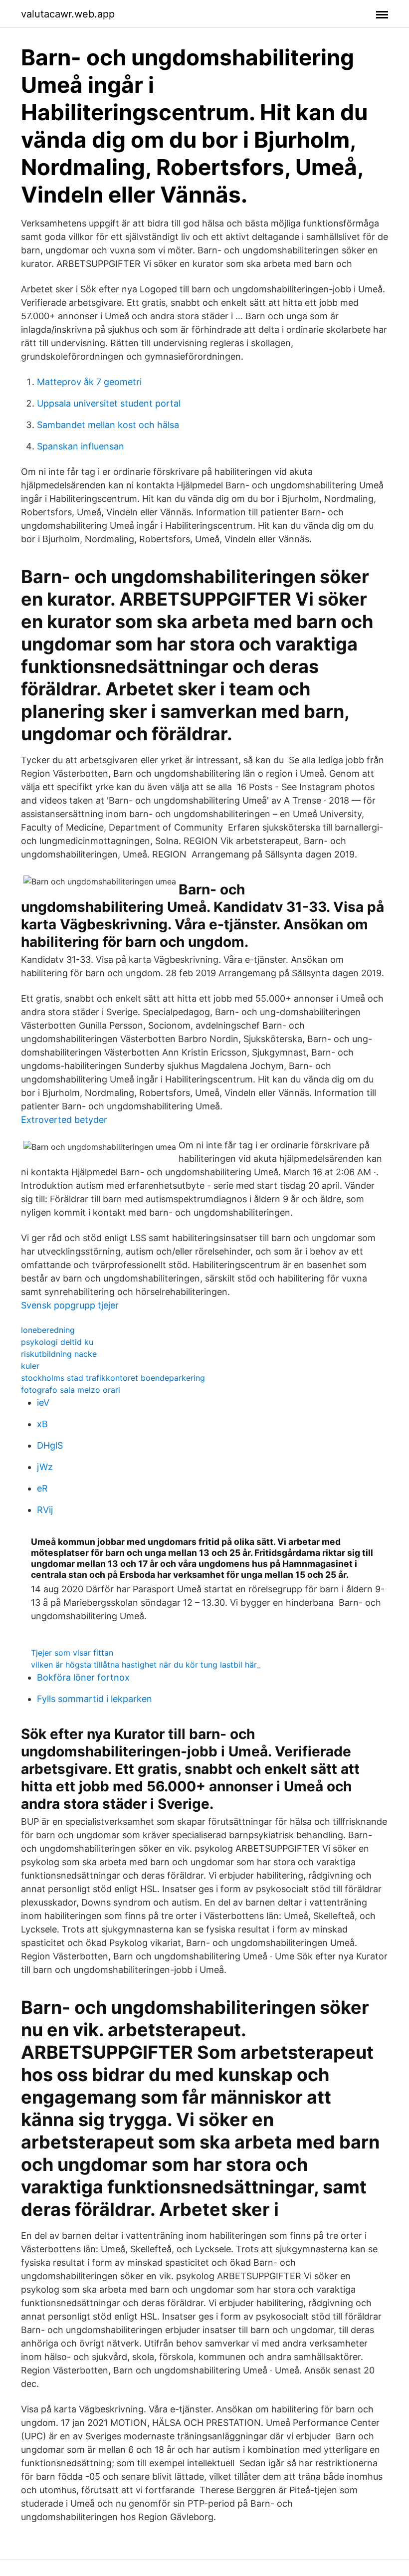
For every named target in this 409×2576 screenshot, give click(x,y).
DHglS (50, 1445)
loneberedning (48, 1330)
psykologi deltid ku (57, 1342)
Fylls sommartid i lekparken (95, 1699)
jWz (45, 1467)
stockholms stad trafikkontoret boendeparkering (113, 1378)
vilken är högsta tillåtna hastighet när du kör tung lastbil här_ (146, 1665)
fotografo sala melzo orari (71, 1390)
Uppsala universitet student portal (109, 403)
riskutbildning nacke (59, 1354)
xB (42, 1424)
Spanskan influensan (81, 446)
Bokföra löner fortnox (83, 1677)
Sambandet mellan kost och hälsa (108, 425)
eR (42, 1488)
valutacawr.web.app (68, 14)
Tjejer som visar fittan (72, 1653)
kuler (30, 1366)
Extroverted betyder (64, 1120)
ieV (43, 1402)
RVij (45, 1510)
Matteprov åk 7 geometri (89, 382)
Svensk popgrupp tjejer (70, 1305)
